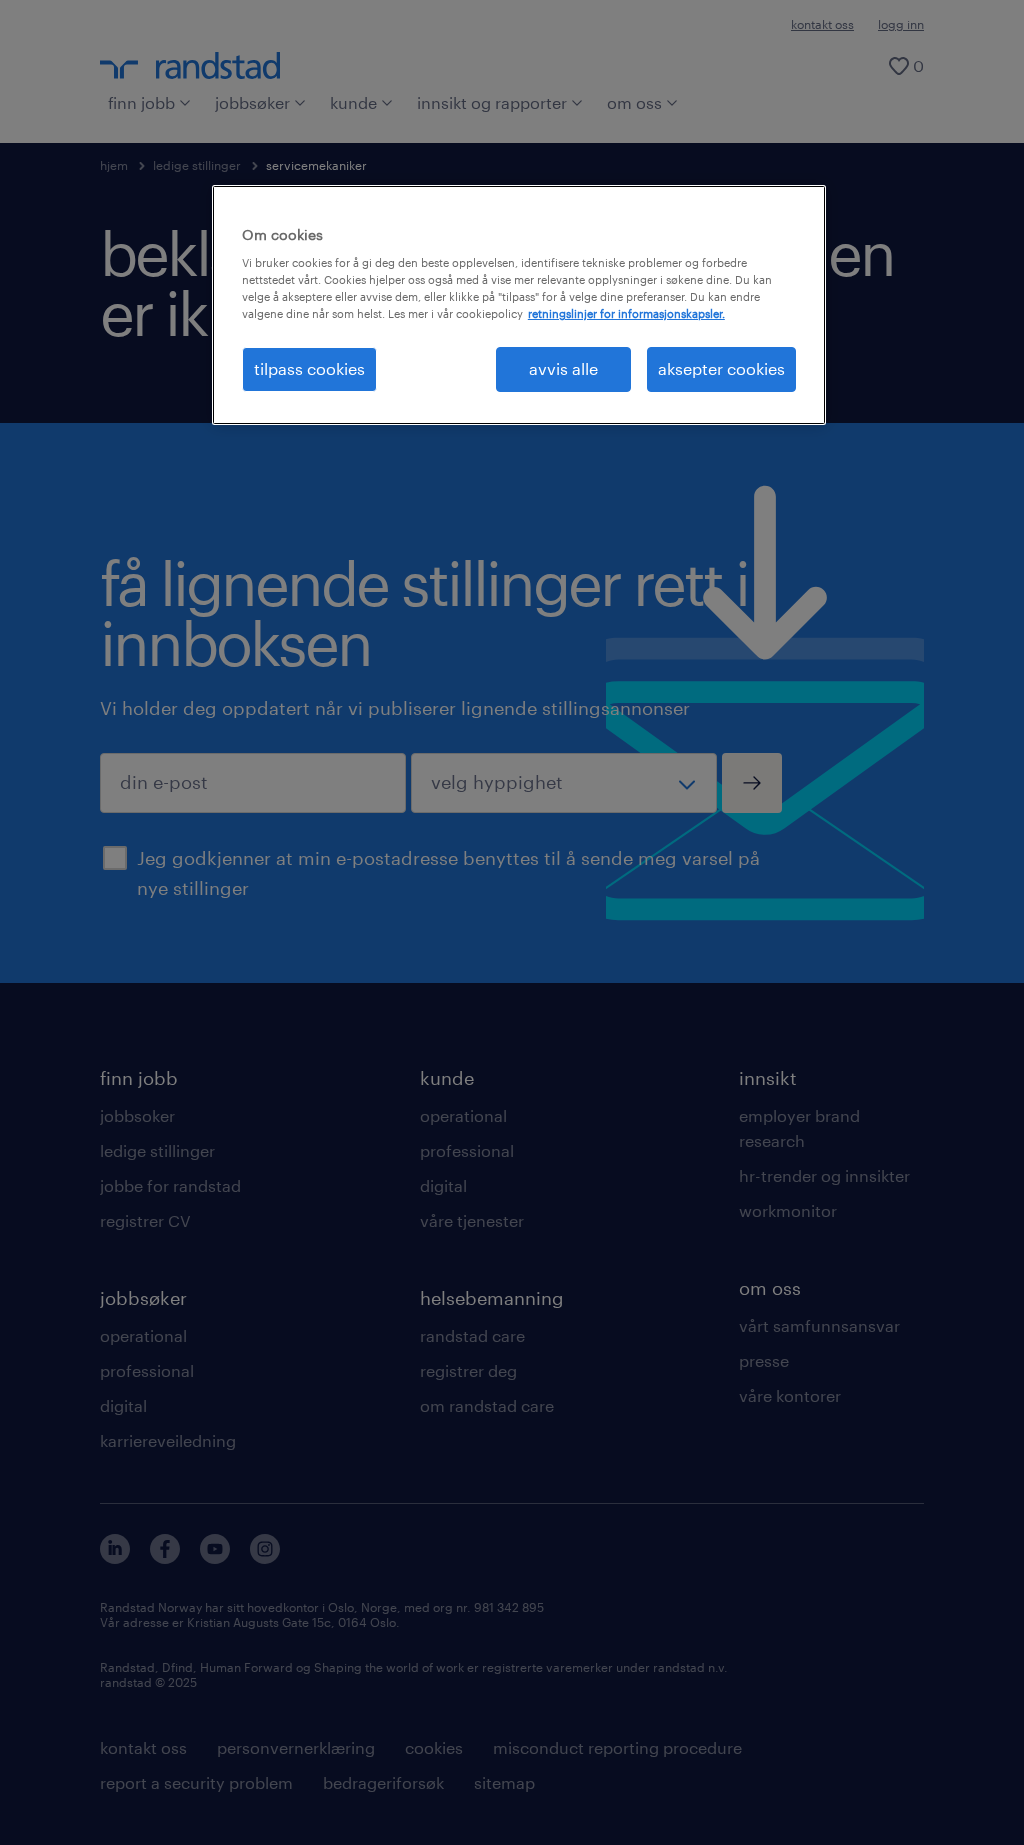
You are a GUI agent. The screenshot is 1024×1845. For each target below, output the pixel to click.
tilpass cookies (309, 368)
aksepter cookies (721, 368)
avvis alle (563, 368)
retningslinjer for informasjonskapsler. (626, 313)
